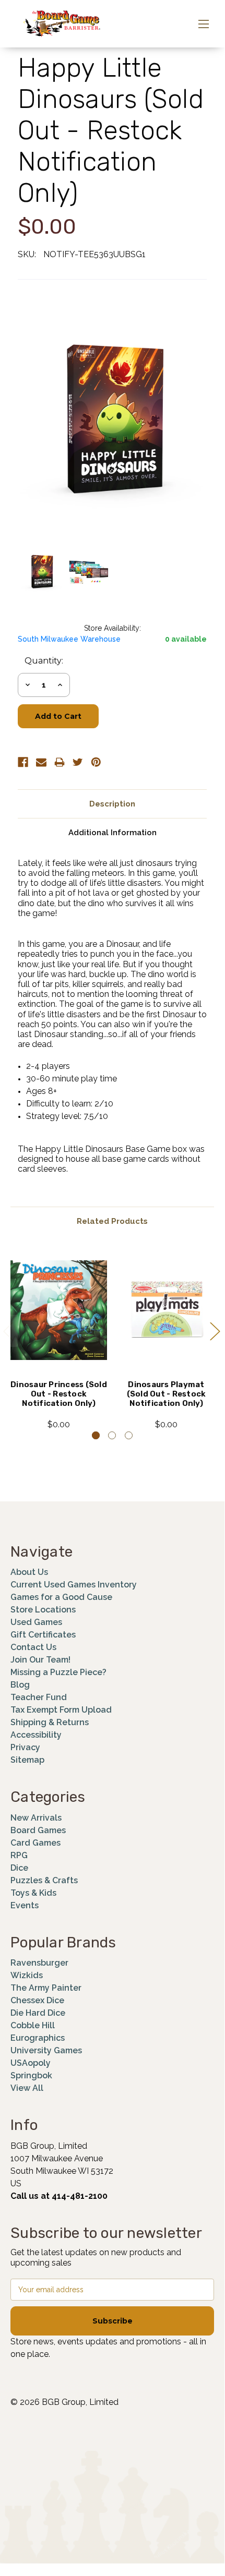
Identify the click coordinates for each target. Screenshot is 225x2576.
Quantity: (44, 661)
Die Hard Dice (38, 2013)
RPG (19, 1855)
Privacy (25, 1747)
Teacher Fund (39, 1697)
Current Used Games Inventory (74, 1585)
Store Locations (43, 1610)
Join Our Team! (40, 1660)
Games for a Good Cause (61, 1597)
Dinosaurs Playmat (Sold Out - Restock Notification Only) (167, 1394)
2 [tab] (112, 1435)
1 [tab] (96, 1435)
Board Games (38, 1830)
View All (27, 2088)
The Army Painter (46, 1988)
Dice (19, 1868)
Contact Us (33, 1647)
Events (25, 1905)
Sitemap (27, 1760)
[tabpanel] (59, 1339)
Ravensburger (39, 1963)
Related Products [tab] (112, 1221)
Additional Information (113, 833)
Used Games (36, 1622)
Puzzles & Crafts (44, 1880)
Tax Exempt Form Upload (61, 1710)
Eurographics (38, 2038)
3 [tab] (129, 1435)
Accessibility (36, 1735)
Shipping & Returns (50, 1722)
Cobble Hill (33, 2025)
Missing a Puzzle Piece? (58, 1672)
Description (112, 804)
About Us (29, 1572)
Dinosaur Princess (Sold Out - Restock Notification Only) (59, 1394)
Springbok (31, 2075)
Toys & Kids (33, 1893)
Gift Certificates (43, 1635)
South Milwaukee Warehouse (69, 639)
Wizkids (27, 1975)
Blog (20, 1685)
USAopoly (31, 2063)
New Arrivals (36, 1818)
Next (215, 1331)
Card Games (35, 1843)
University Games (46, 2050)
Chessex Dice (37, 2000)
